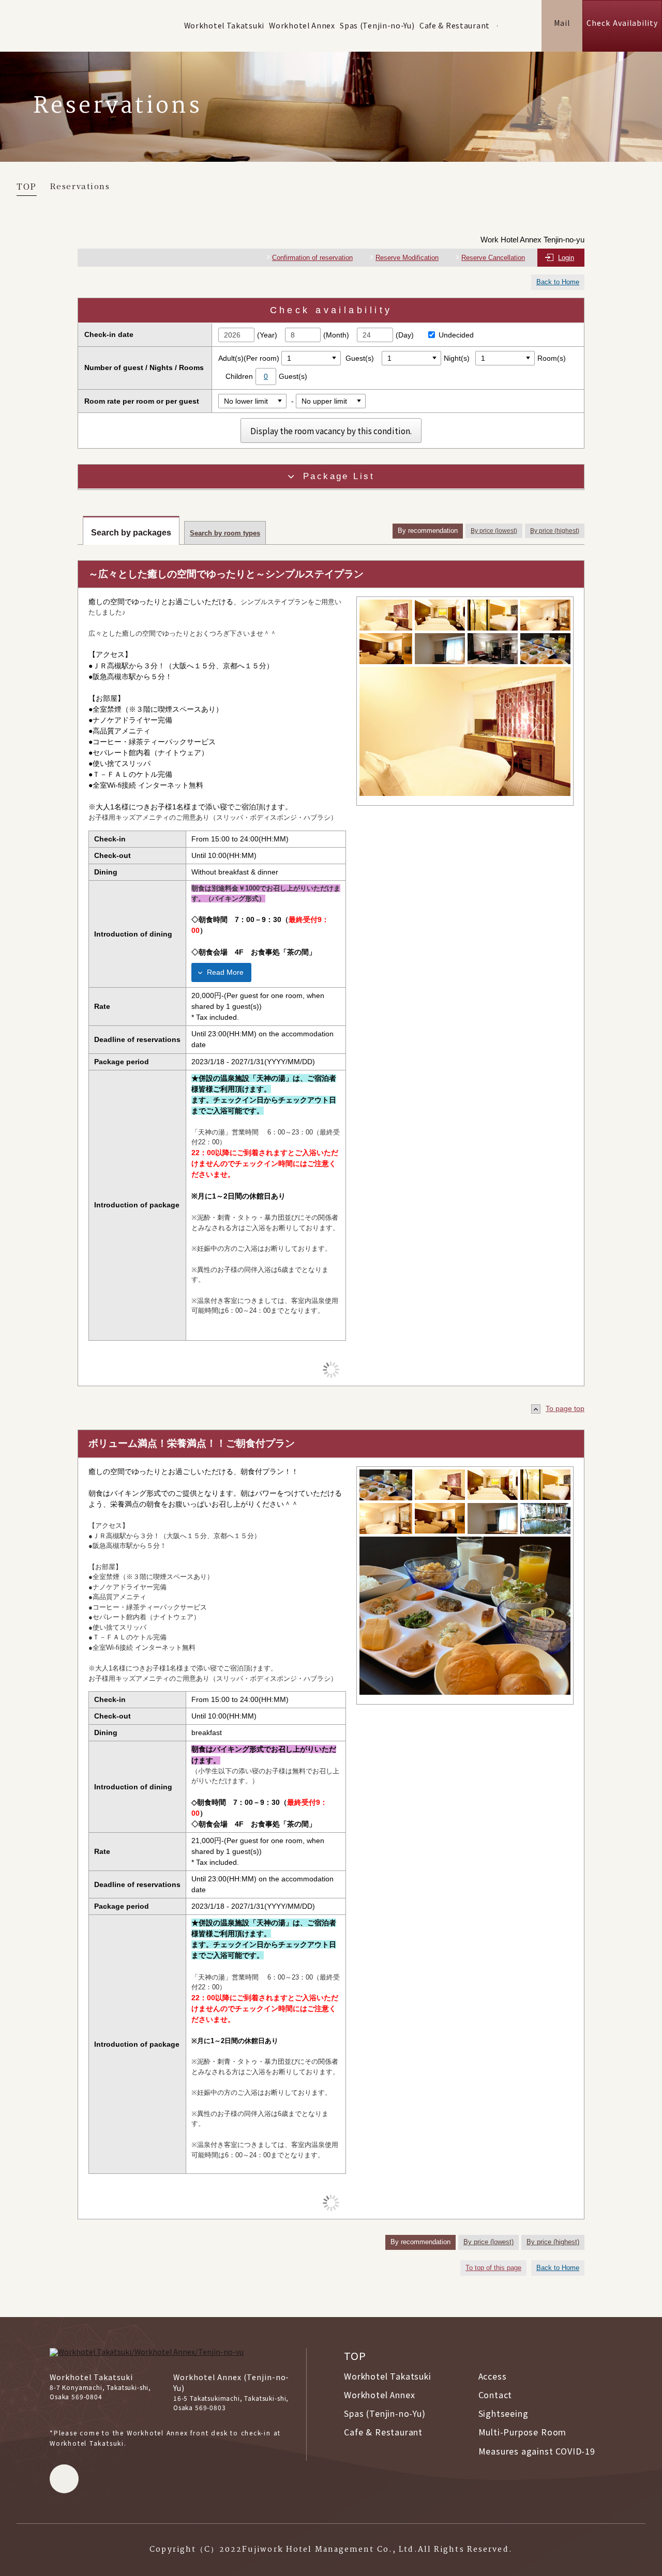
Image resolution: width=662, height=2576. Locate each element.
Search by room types (225, 533)
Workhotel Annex (302, 25)
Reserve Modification (407, 258)
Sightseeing (503, 2413)
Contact (495, 2395)
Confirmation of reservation (312, 258)
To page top (565, 1408)
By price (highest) (555, 531)
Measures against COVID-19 (537, 2451)
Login (566, 258)
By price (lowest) (494, 531)
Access (493, 2376)
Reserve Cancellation (493, 258)
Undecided (456, 335)
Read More (225, 972)
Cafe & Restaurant (455, 25)
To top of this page (493, 2268)
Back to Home (558, 282)
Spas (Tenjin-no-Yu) (377, 25)
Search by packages (131, 533)
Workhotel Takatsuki (224, 25)
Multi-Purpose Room (523, 2432)
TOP (355, 2356)
